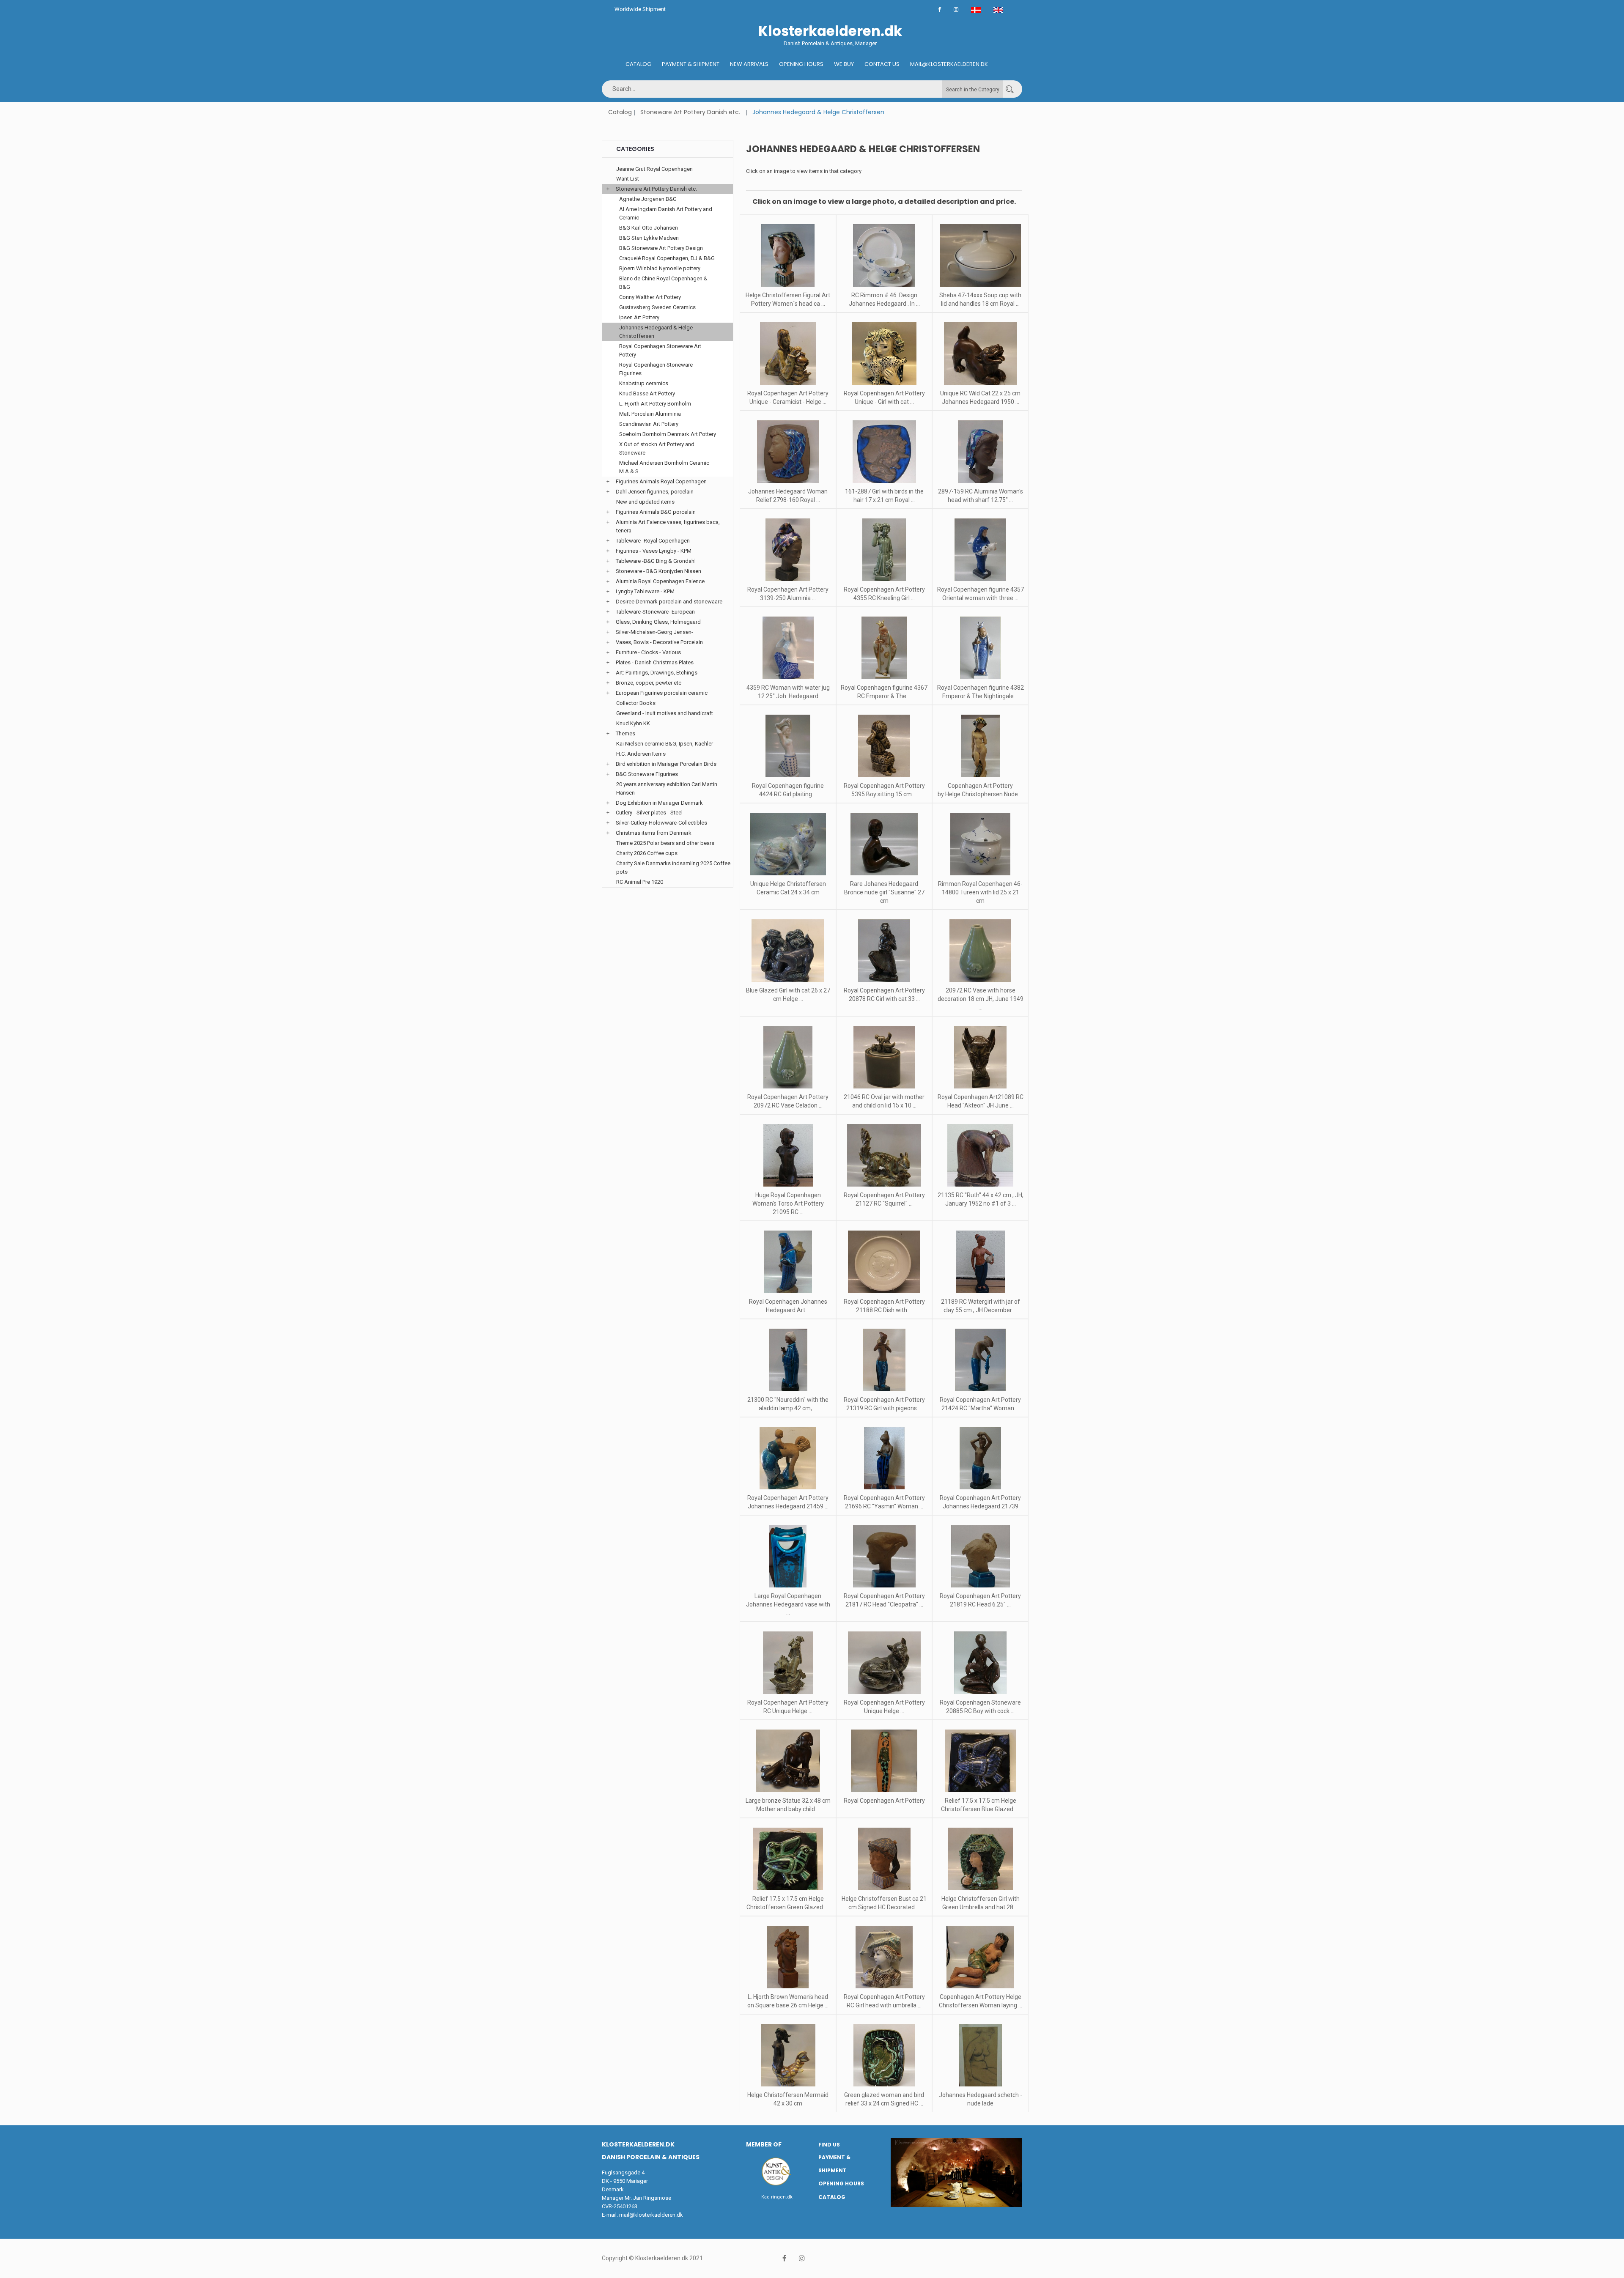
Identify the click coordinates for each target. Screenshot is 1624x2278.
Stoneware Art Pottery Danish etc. (690, 112)
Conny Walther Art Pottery (650, 297)
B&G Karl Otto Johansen (649, 228)
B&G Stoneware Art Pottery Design (661, 248)
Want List (628, 179)
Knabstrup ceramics (644, 383)
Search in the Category (973, 90)
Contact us (882, 64)
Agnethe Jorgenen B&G (648, 199)
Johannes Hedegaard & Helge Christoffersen (656, 332)
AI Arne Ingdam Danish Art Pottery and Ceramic (666, 213)
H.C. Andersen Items (641, 754)
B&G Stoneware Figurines (647, 774)
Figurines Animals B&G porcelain (656, 512)
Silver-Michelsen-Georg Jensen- (654, 632)
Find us (829, 2145)
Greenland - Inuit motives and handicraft (665, 713)
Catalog (638, 64)
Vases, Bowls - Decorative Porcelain (659, 642)
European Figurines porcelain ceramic (662, 693)
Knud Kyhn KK (633, 723)
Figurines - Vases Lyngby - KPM (654, 551)
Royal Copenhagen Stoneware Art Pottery (660, 350)
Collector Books (636, 703)
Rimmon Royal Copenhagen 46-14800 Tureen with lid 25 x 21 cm (980, 892)
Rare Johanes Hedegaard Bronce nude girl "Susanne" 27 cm (884, 892)
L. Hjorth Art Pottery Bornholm (655, 404)
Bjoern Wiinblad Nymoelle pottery (660, 268)
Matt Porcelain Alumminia (650, 414)
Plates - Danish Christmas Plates (655, 662)
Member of (764, 2144)
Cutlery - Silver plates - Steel (649, 813)
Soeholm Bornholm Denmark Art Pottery (668, 434)
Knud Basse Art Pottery (647, 393)
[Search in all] (1010, 89)
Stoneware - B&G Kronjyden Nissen (658, 571)
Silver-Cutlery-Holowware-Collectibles (661, 823)
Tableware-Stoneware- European (655, 612)
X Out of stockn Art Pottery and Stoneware (657, 448)
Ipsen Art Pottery (639, 317)
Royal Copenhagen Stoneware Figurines (656, 369)
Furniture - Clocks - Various (648, 652)
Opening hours (801, 64)
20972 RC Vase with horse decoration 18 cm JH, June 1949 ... (981, 999)
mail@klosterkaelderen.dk (651, 2215)
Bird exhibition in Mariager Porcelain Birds (666, 764)
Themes (625, 733)
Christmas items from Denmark (654, 833)
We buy (844, 64)
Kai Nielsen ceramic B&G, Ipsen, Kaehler (665, 744)
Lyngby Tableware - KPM (645, 591)
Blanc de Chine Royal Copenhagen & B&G (663, 283)
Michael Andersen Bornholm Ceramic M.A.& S (664, 467)
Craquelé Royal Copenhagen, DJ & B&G (667, 258)
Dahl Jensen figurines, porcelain (655, 492)
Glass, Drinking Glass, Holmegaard (658, 622)
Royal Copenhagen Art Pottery (884, 1801)
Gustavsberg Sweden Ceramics (657, 307)
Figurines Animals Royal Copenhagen (661, 481)
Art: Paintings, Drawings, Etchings (657, 673)
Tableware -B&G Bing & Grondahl (656, 561)
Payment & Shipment (691, 64)
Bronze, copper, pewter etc (649, 683)
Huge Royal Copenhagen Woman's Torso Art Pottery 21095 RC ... (788, 1203)
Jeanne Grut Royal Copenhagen (654, 169)
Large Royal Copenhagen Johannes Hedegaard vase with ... (788, 1604)
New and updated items (645, 502)
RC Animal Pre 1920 (640, 882)
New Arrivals (749, 64)
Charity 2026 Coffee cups (647, 853)
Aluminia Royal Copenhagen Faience (660, 581)
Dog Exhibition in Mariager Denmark (659, 803)
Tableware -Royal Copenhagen (653, 541)
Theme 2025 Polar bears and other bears (665, 843)
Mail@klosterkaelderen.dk (949, 64)
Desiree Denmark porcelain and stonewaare (669, 602)
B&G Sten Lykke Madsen (649, 238)
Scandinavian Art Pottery (649, 424)
